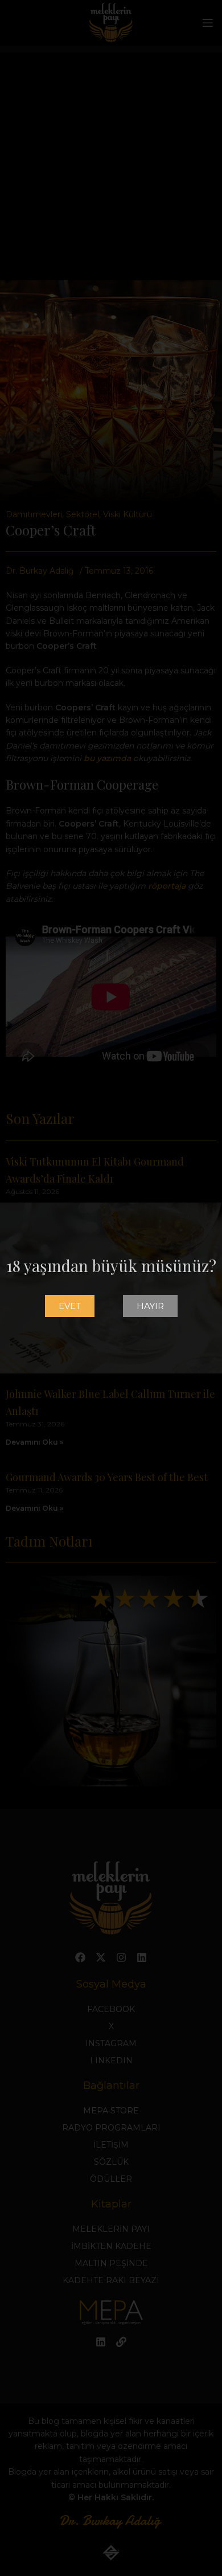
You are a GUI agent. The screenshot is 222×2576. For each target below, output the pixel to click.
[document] (111, 1288)
